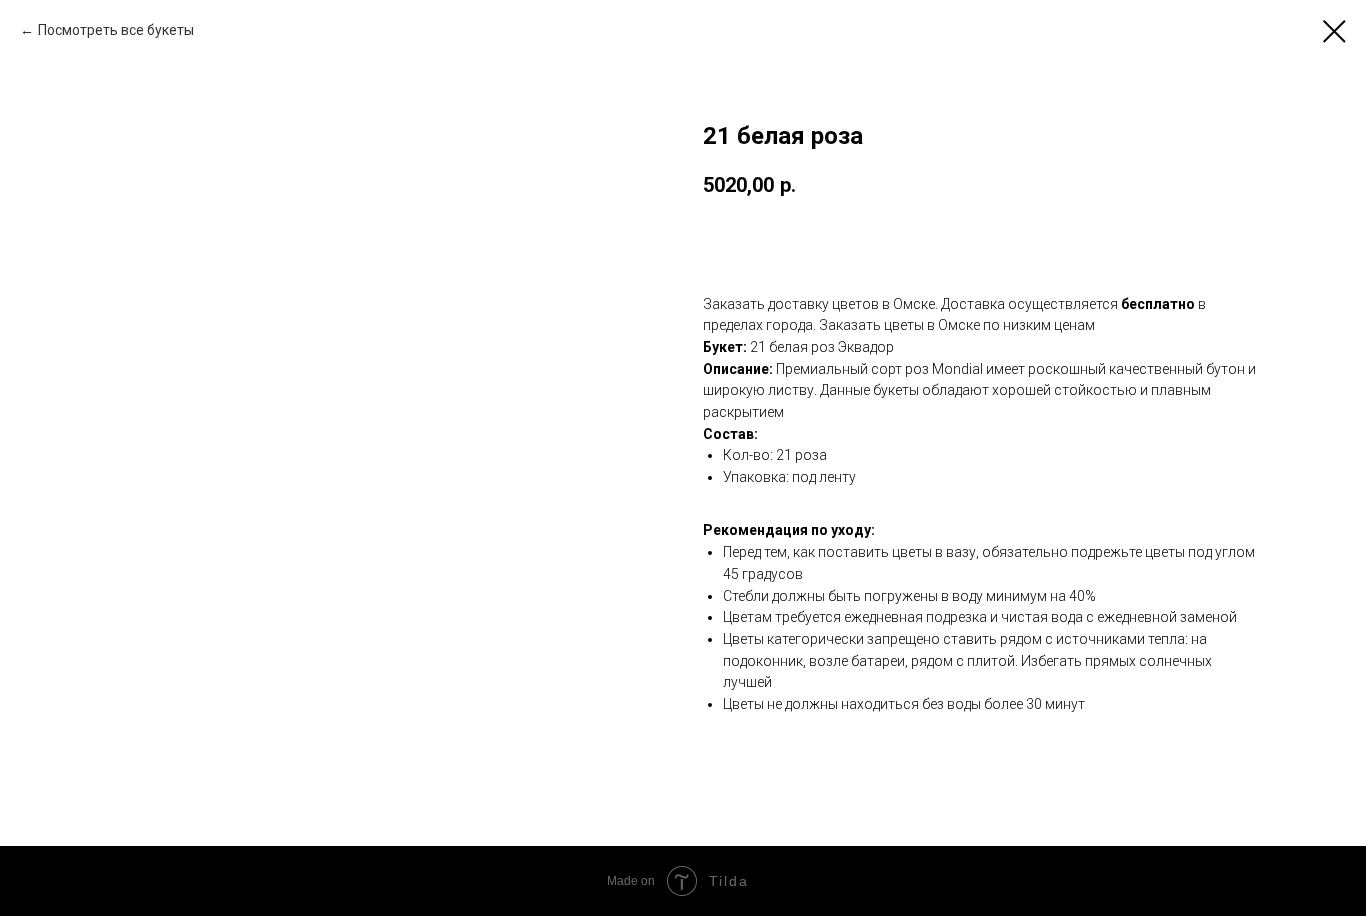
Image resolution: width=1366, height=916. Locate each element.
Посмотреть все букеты (116, 30)
